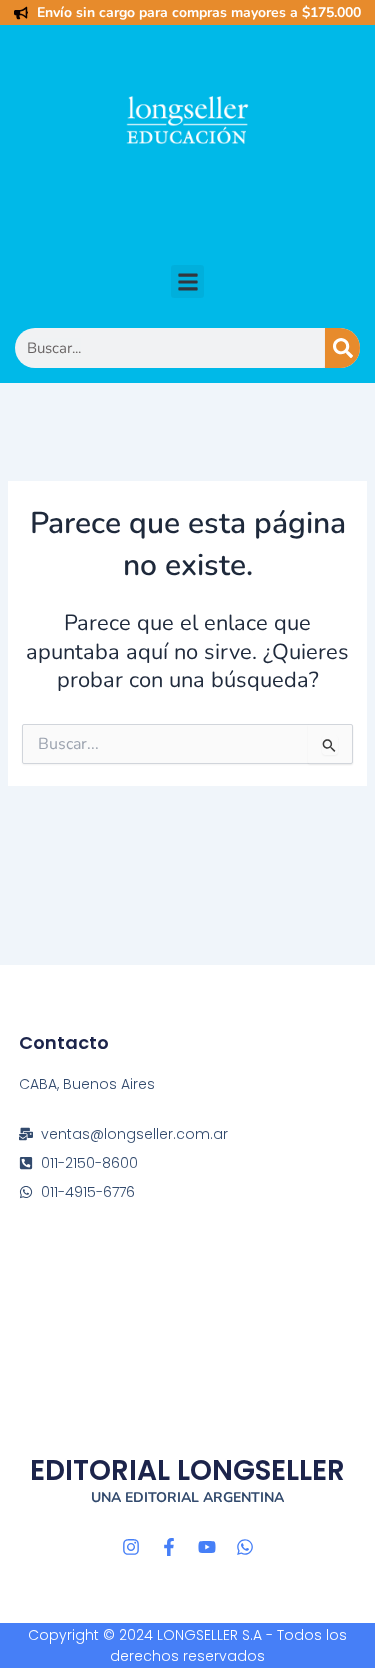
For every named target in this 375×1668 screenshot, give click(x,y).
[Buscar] (342, 348)
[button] (187, 281)
